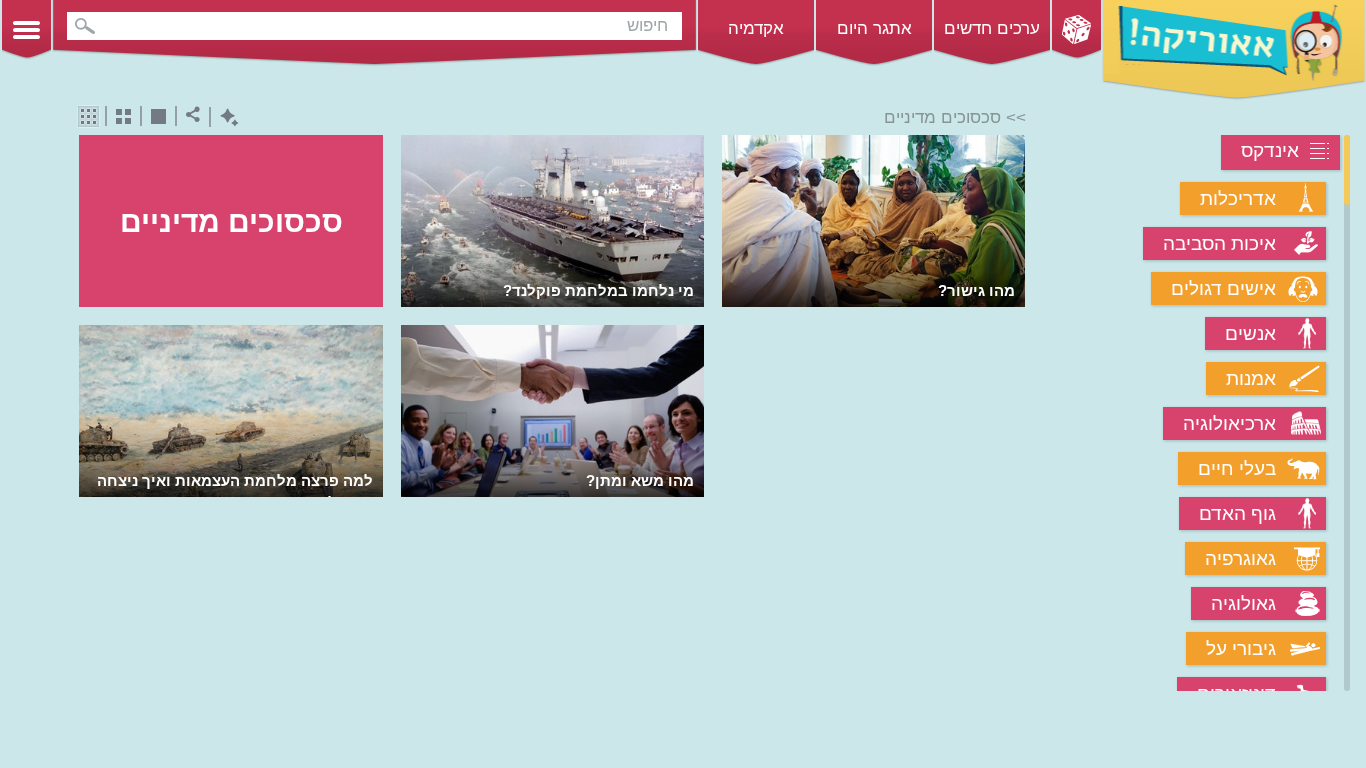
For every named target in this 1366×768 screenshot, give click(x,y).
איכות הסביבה (1219, 243)
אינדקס (1270, 150)
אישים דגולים (1223, 288)
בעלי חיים (1237, 468)
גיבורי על (1241, 648)
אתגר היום (874, 28)
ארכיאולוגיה (1229, 423)
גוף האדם (1237, 513)
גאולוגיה (1243, 603)
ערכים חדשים (992, 28)
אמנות (1251, 378)
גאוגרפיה (1240, 558)
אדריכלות (1238, 198)
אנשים (1250, 333)
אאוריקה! (1234, 50)
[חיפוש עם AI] (224, 117)
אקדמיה (756, 28)
